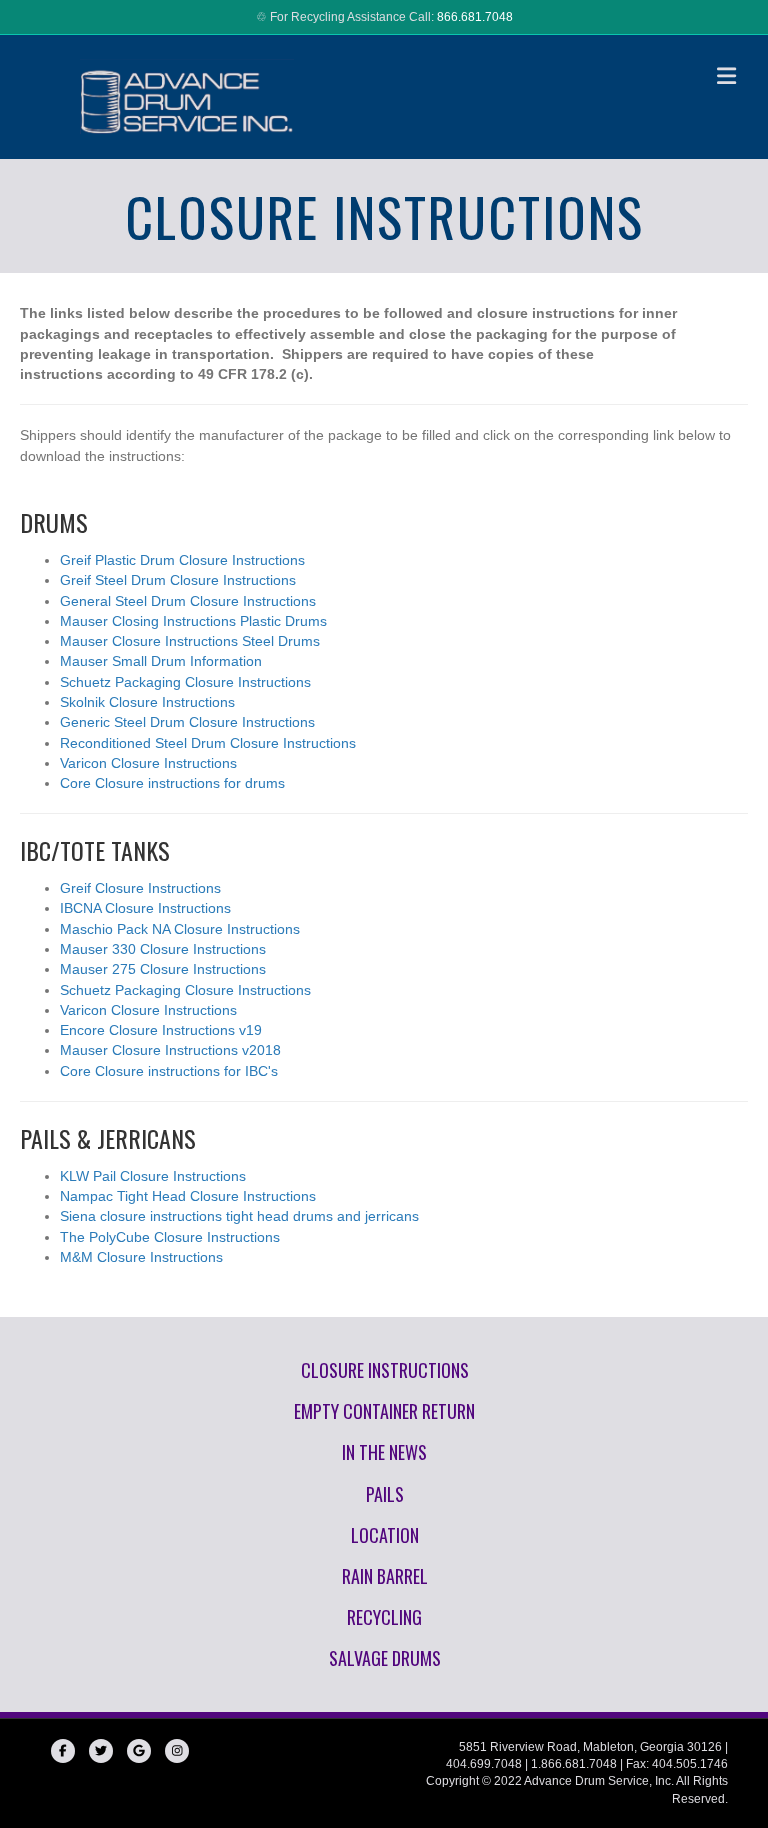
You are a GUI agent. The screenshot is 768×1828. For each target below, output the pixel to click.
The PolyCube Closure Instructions (170, 1237)
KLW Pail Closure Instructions (153, 1176)
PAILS (385, 1494)
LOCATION (385, 1535)
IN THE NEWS (384, 1452)
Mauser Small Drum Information (161, 661)
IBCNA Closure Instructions (145, 908)
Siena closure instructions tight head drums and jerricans (239, 1216)
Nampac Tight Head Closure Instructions (188, 1196)
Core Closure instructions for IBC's (169, 1071)
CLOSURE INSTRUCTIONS (385, 1370)
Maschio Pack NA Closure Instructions (180, 929)
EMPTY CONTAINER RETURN (384, 1411)
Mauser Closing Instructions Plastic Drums (193, 621)
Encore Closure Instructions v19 (161, 1030)
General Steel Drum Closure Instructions (188, 601)
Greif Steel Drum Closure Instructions (178, 580)
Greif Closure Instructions (140, 888)
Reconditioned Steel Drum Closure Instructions (208, 743)
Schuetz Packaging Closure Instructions (185, 682)
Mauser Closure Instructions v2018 (170, 1050)
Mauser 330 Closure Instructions (163, 949)
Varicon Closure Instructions (148, 763)
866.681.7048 (475, 17)
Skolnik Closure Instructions (147, 702)
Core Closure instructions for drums (172, 783)
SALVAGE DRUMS (385, 1658)
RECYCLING (384, 1617)
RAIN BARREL (385, 1576)
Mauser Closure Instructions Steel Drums (190, 641)
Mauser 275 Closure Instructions (163, 969)
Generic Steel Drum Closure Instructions (187, 722)
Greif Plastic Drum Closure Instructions (182, 560)
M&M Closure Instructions (141, 1257)
